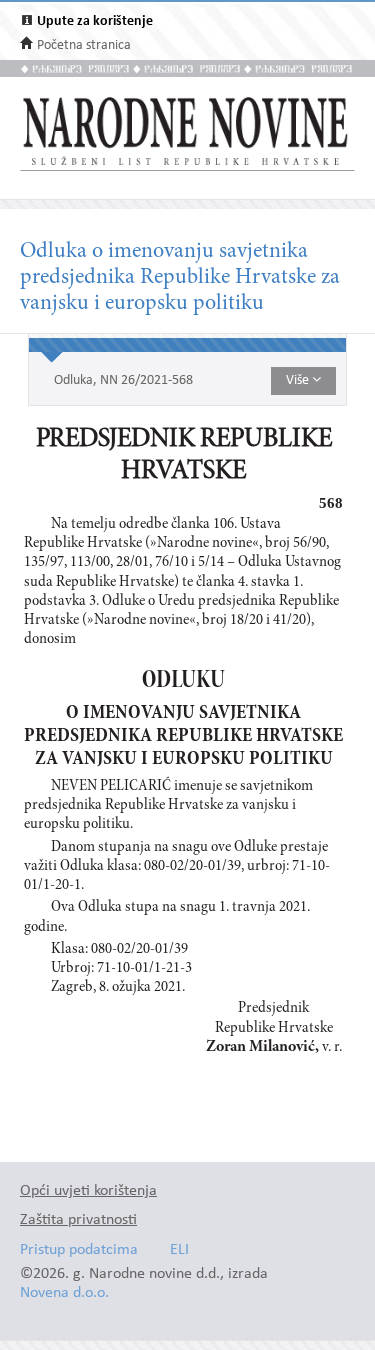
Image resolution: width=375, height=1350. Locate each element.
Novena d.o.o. (64, 1293)
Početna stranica (84, 45)
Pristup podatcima (79, 1250)
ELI (179, 1250)
